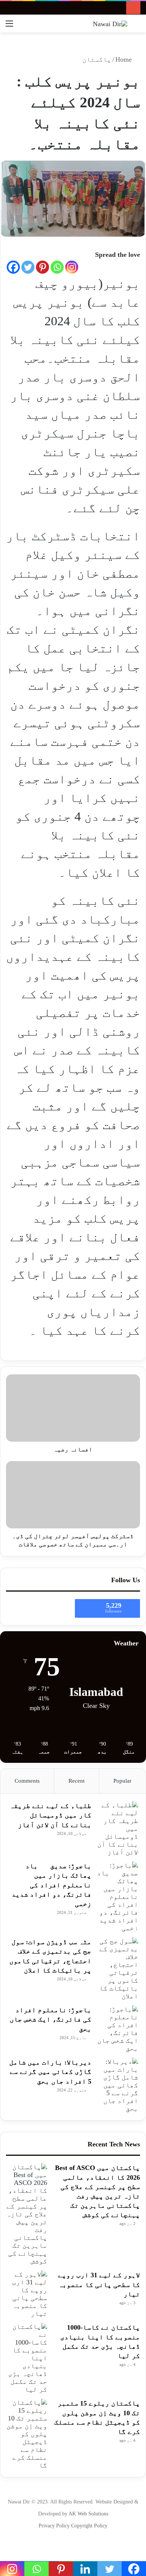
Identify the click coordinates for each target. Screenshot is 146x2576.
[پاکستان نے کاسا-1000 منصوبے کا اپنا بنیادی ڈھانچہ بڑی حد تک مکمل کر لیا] (27, 2358)
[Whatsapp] (57, 267)
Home (124, 59)
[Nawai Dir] (110, 24)
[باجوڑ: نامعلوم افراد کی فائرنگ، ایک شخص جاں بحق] (118, 2029)
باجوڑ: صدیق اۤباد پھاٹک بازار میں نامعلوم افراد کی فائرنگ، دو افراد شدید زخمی (51, 1885)
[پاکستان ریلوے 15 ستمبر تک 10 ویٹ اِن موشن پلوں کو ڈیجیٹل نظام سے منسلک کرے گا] (27, 2434)
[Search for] (137, 26)
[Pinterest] (42, 267)
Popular (122, 1781)
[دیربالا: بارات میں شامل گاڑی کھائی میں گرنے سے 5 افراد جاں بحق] (118, 2085)
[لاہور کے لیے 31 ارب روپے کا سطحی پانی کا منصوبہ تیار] (27, 2294)
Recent (77, 1781)
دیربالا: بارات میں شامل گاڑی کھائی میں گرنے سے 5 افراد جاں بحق (50, 2072)
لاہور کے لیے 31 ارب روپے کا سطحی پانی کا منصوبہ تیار (99, 2284)
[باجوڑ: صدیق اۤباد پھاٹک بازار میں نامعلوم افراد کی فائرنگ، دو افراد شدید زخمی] (118, 1897)
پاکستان (97, 59)
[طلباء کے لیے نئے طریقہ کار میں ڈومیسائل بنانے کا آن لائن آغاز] (118, 1829)
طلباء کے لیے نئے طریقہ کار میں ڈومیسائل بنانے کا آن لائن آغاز (51, 1815)
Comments (27, 1781)
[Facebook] (13, 267)
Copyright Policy (89, 2526)
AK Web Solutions (88, 2514)
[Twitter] (28, 267)
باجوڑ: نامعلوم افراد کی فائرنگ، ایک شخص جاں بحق (51, 2019)
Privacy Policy (55, 2526)
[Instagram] (72, 267)
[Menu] (9, 26)
